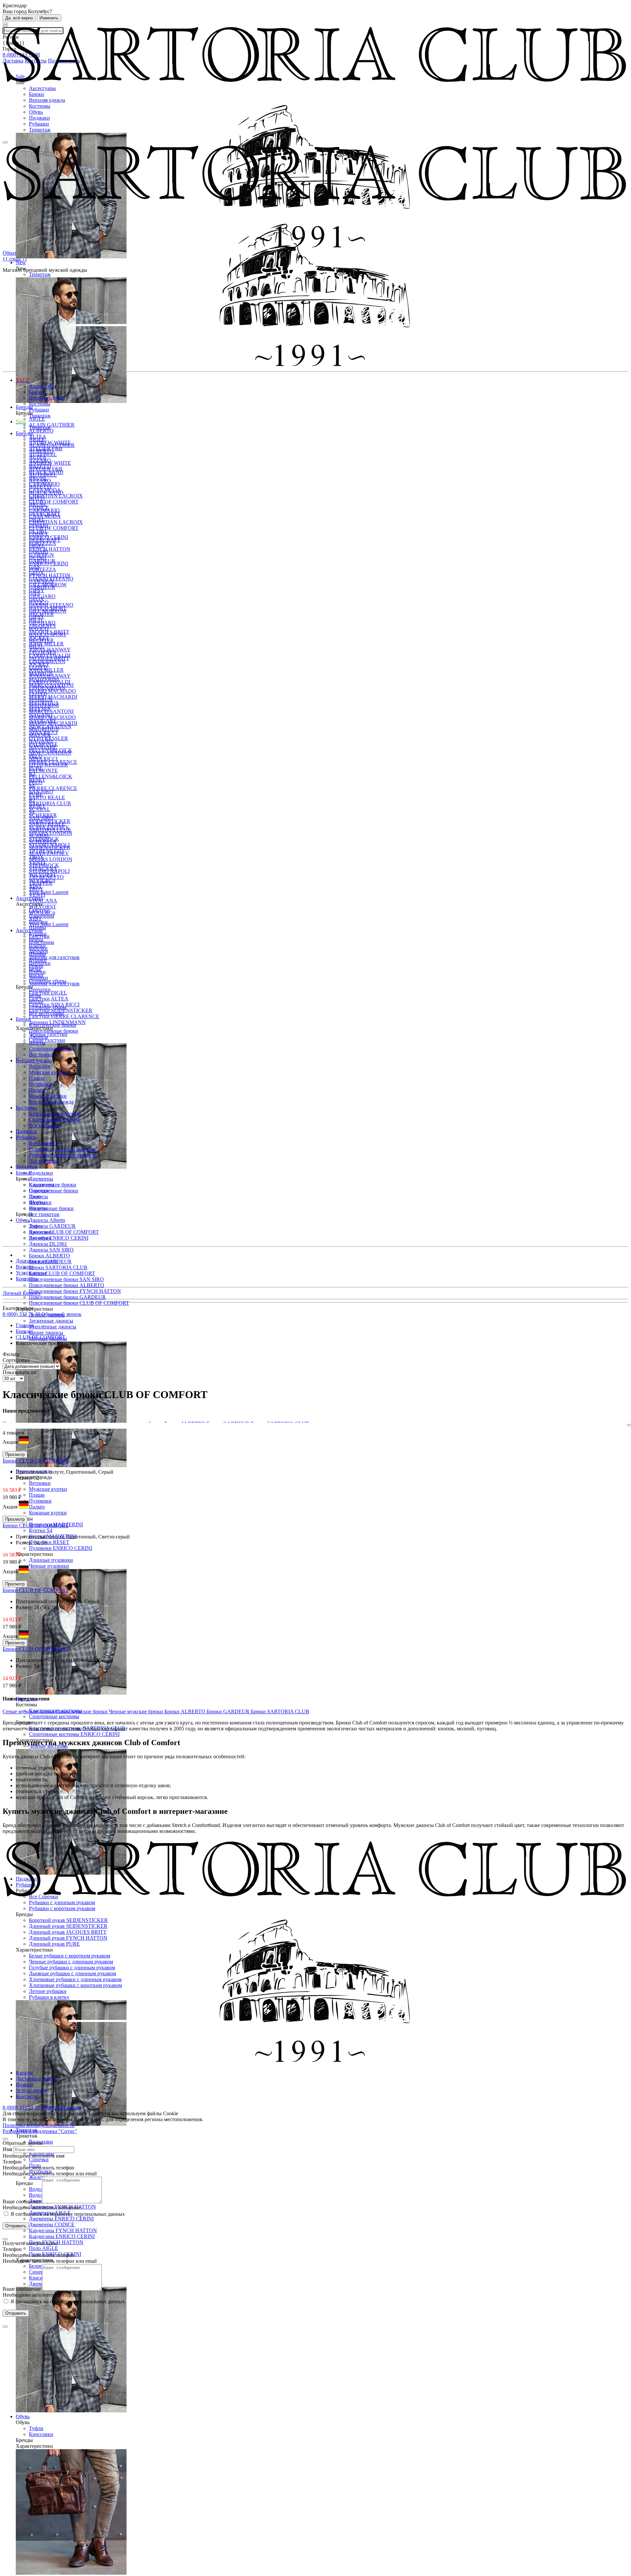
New (21, 422)
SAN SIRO (41, 818)
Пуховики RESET (49, 1542)
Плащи (37, 1495)
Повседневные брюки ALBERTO (67, 1285)
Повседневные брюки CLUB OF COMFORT (79, 1303)
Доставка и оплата (36, 1261)
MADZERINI (44, 705)
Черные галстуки (48, 1034)
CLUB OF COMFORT (54, 502)
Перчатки (40, 989)
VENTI (37, 895)
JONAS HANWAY (50, 676)
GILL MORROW (48, 611)
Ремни (36, 966)
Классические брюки (53, 1025)
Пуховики (40, 1501)
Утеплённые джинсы (53, 1327)
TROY (36, 889)
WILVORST (43, 907)
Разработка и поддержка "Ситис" (40, 2131)
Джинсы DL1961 (48, 1244)
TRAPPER (41, 883)
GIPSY (37, 617)
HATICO (39, 629)
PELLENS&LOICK (51, 776)
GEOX (36, 599)
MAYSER (40, 735)
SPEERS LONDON (51, 833)
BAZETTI (40, 487)
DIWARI (38, 552)
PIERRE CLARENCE (53, 788)
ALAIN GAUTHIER (52, 425)
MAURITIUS (44, 729)
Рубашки (39, 124)
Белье (35, 995)
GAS (34, 593)
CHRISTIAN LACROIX (56, 496)
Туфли (36, 2428)
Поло (35, 1196)
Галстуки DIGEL (48, 993)
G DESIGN (41, 581)
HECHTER (41, 640)
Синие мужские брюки (82, 1711)
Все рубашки (44, 1161)
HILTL (36, 646)
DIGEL (37, 546)
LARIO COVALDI (50, 682)
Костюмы (40, 106)
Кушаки (38, 960)
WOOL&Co (42, 913)
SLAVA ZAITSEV (49, 853)
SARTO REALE (47, 797)
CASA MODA (45, 516)
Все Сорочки (44, 1143)
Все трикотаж (44, 1214)
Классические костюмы (55, 1114)
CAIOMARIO (44, 510)
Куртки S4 (41, 1530)
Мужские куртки (48, 1489)
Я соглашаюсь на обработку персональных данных (67, 2214)
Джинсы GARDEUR (52, 1226)
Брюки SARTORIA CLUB (58, 1267)
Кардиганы (42, 1185)
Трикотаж (40, 130)
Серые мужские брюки (29, 1711)
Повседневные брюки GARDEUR (67, 1297)
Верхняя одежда (47, 100)
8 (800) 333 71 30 (22, 1314)
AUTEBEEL (43, 475)
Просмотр (15, 1454)
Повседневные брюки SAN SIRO (66, 1279)
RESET (37, 806)
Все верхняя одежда (51, 1102)
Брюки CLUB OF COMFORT (62, 1273)
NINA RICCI (43, 759)
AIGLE (37, 419)
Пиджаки (39, 118)
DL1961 (38, 558)
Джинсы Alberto (47, 1220)
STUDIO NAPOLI (49, 871)
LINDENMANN (47, 688)
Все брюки (41, 1054)
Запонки (38, 978)
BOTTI (37, 498)
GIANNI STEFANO (51, 605)
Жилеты (38, 2177)
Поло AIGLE (44, 2248)
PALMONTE (43, 771)
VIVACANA (43, 901)
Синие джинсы (46, 1333)
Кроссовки (41, 2434)
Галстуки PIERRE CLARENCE (64, 1016)
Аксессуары (42, 88)
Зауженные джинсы (51, 1321)
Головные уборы (48, 1007)
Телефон (12, 2162)
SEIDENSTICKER (50, 847)
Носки (36, 1001)
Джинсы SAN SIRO (51, 1250)
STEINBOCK (44, 865)
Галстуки (39, 936)
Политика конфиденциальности (39, 2125)
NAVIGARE (43, 747)
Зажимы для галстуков (54, 957)
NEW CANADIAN (50, 753)
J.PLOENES (42, 652)
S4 (32, 812)
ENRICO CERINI (48, 563)
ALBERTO (41, 431)
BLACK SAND (46, 492)
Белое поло (41, 2266)
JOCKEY (39, 664)
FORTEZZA (43, 569)
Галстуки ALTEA (49, 999)
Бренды (24, 433)
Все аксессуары (46, 1013)
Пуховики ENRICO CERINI (60, 1548)
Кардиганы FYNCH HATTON (63, 2230)
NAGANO (41, 741)
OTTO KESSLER (48, 765)
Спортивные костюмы (54, 1716)
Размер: (25, 1478)
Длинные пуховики (51, 1560)
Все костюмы (44, 1125)
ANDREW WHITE (50, 463)
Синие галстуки (47, 1040)
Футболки (40, 1202)
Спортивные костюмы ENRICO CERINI (74, 1734)
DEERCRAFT (45, 540)
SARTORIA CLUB (50, 803)
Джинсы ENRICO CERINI (59, 1238)
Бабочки (38, 948)
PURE (36, 794)
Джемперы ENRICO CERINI (61, 2219)
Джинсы (38, 1037)
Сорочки (39, 2159)
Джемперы (41, 1179)
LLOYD (38, 694)
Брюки (36, 94)
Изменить (49, 18)
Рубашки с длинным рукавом (62, 1149)
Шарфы (37, 954)
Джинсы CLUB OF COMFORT (64, 1232)
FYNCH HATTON (50, 549)
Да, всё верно (19, 18)
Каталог (25, 2073)
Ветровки (40, 1483)
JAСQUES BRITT (49, 658)
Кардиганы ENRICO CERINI (62, 2236)
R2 (32, 800)
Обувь (36, 112)
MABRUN (41, 700)
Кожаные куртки (48, 1513)
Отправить (16, 2226)
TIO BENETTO (46, 877)
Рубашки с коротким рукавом (62, 1155)
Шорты (37, 1043)
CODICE (39, 534)
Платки (37, 972)
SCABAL (40, 809)
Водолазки (41, 1173)
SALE (23, 380)
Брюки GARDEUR (229, 1711)
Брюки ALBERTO (49, 1256)
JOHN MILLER (46, 644)
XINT (35, 918)
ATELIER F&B (46, 469)
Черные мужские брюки (137, 1711)
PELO (36, 782)
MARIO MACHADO (52, 691)
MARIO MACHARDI (53, 697)
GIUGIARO (42, 623)
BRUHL (38, 504)
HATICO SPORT (48, 634)
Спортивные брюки (51, 1208)
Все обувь (40, 1238)
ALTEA (38, 457)
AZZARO (40, 481)
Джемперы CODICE (52, 2225)
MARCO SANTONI (51, 711)
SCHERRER (43, 842)
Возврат (25, 1267)
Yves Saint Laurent (49, 892)
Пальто (37, 1507)
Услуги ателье (31, 1273)
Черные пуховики (49, 1566)
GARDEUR (42, 587)
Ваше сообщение (22, 2201)
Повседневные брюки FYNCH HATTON (75, 1291)
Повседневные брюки (54, 1191)
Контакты (27, 1279)
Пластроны (42, 942)
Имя (7, 2149)
